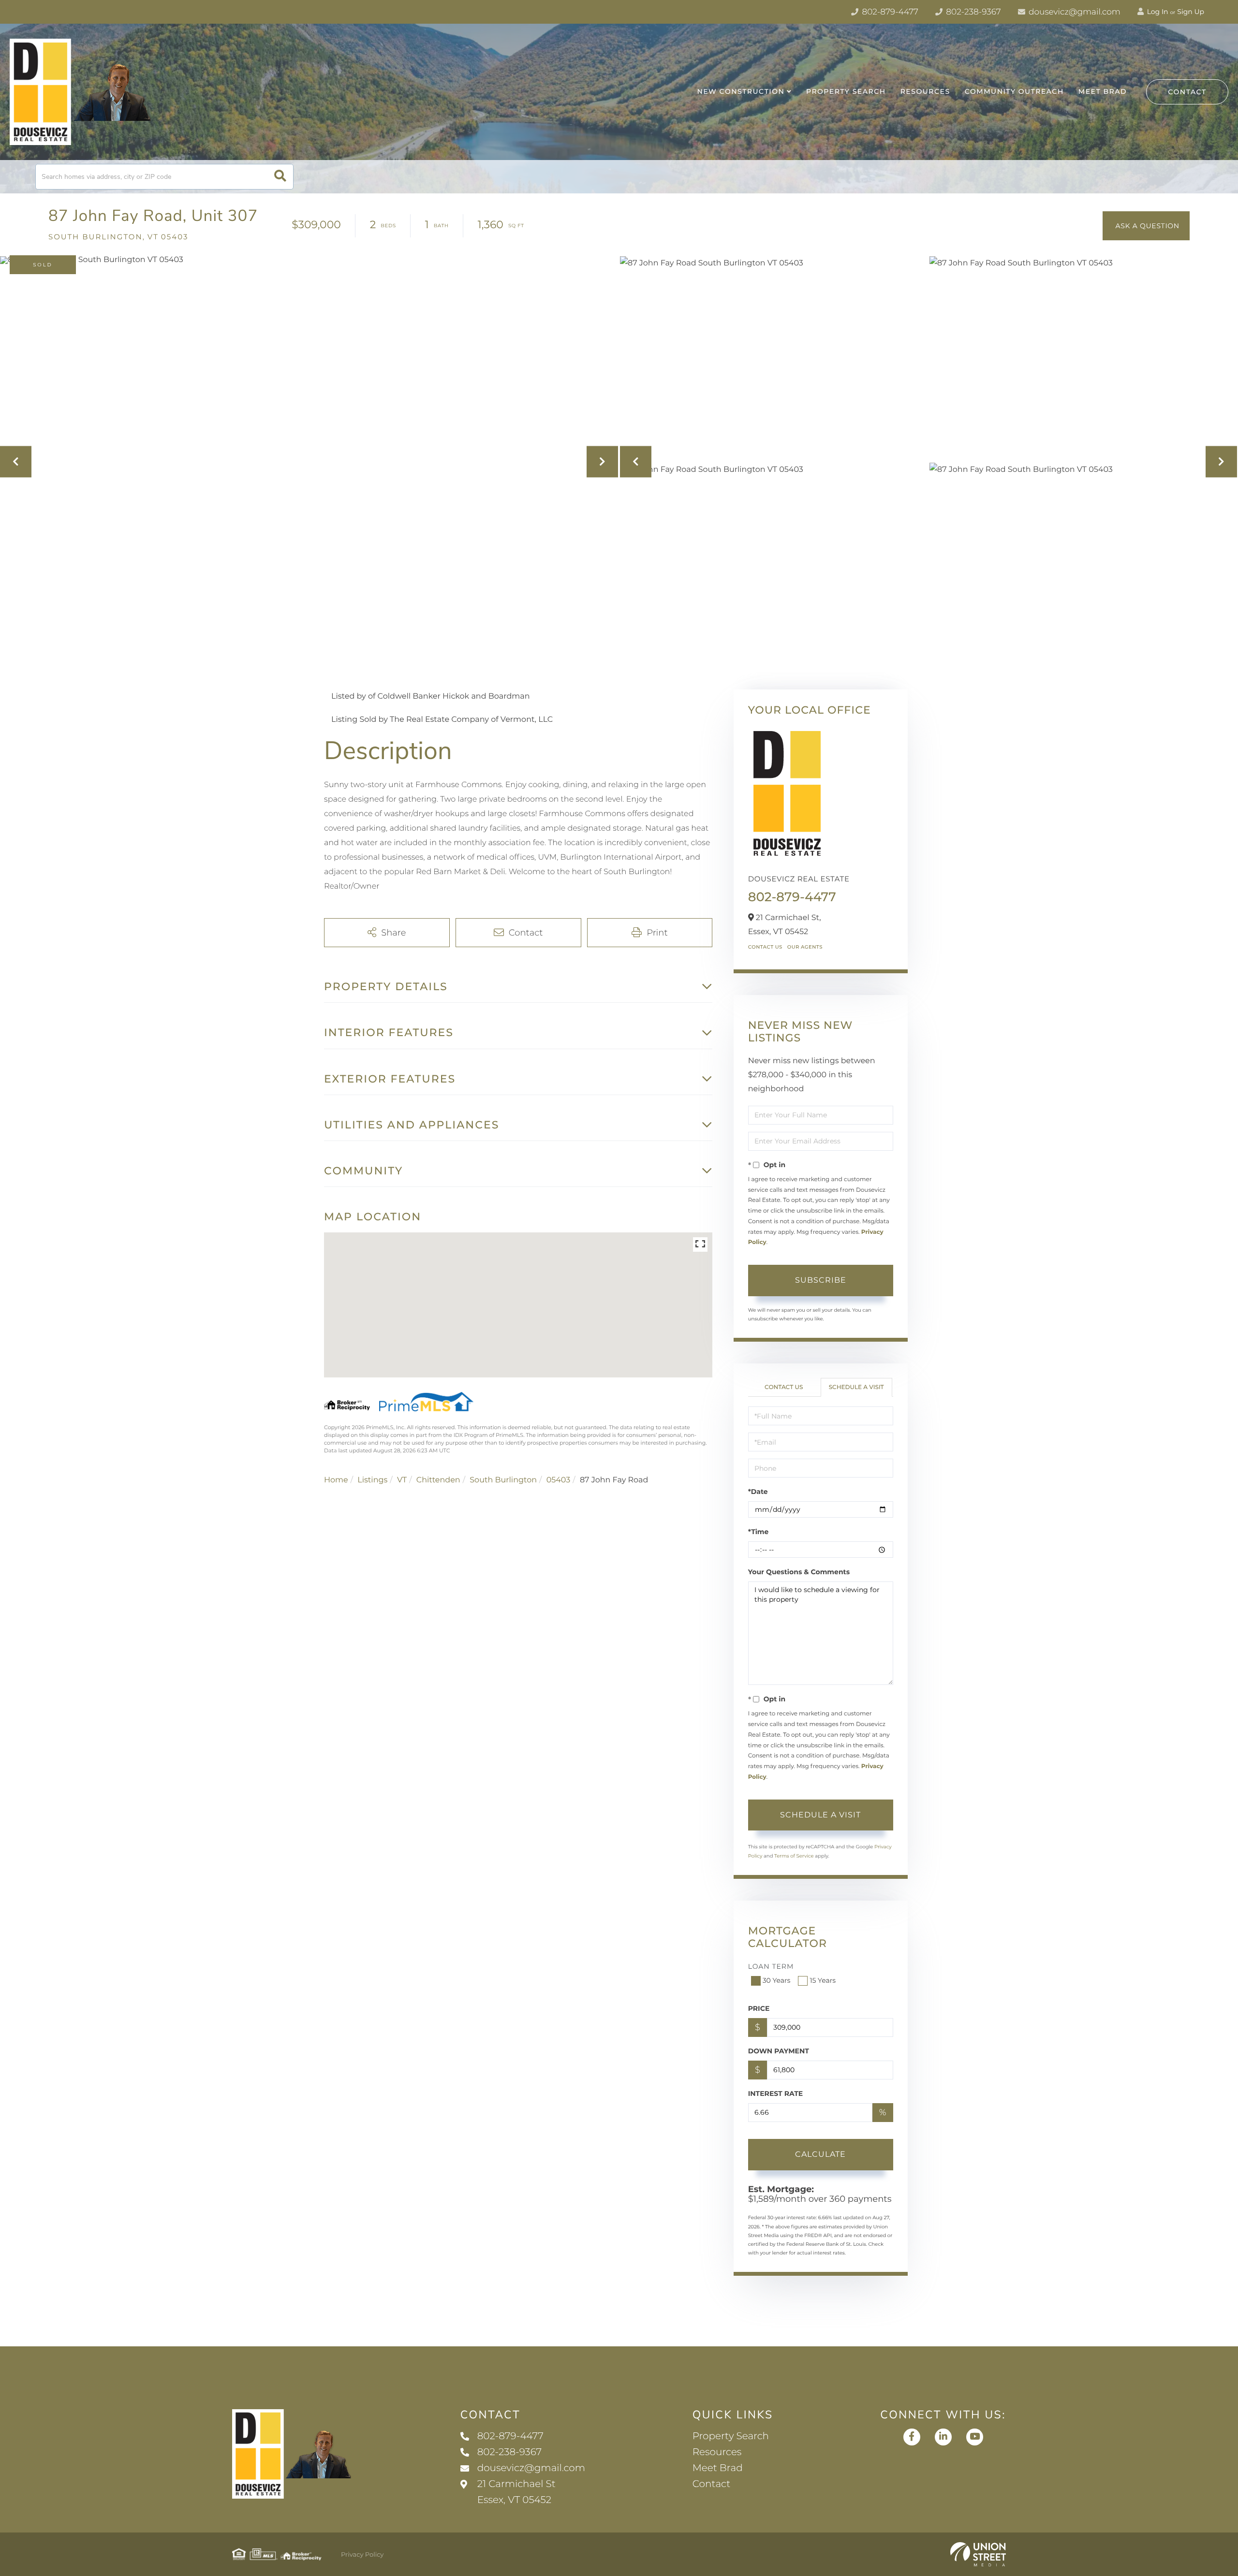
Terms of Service (794, 1856)
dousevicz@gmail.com (1074, 12)
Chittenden (438, 1480)
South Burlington (503, 1480)
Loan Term (771, 1966)
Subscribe (821, 1280)
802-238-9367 (973, 12)
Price (759, 2008)
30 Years (777, 1980)
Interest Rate (776, 2093)
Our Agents (805, 947)
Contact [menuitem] (712, 2484)
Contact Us (765, 947)
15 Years (823, 1980)
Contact (1187, 92)
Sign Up (1191, 12)
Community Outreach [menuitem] (1014, 91)
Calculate (820, 2154)
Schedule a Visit (856, 1387)
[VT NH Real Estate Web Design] (978, 2554)
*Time (759, 1532)
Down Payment (779, 2051)
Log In (1157, 12)
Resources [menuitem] (925, 91)
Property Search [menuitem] (846, 91)
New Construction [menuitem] (741, 91)
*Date (758, 1492)
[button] (280, 177)
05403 (559, 1480)
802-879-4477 (889, 12)
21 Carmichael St (516, 2492)
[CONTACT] (1146, 226)
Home (336, 1480)
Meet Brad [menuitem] (1103, 91)
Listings (372, 1480)
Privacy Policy (362, 2555)
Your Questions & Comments (799, 1572)
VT (402, 1480)
